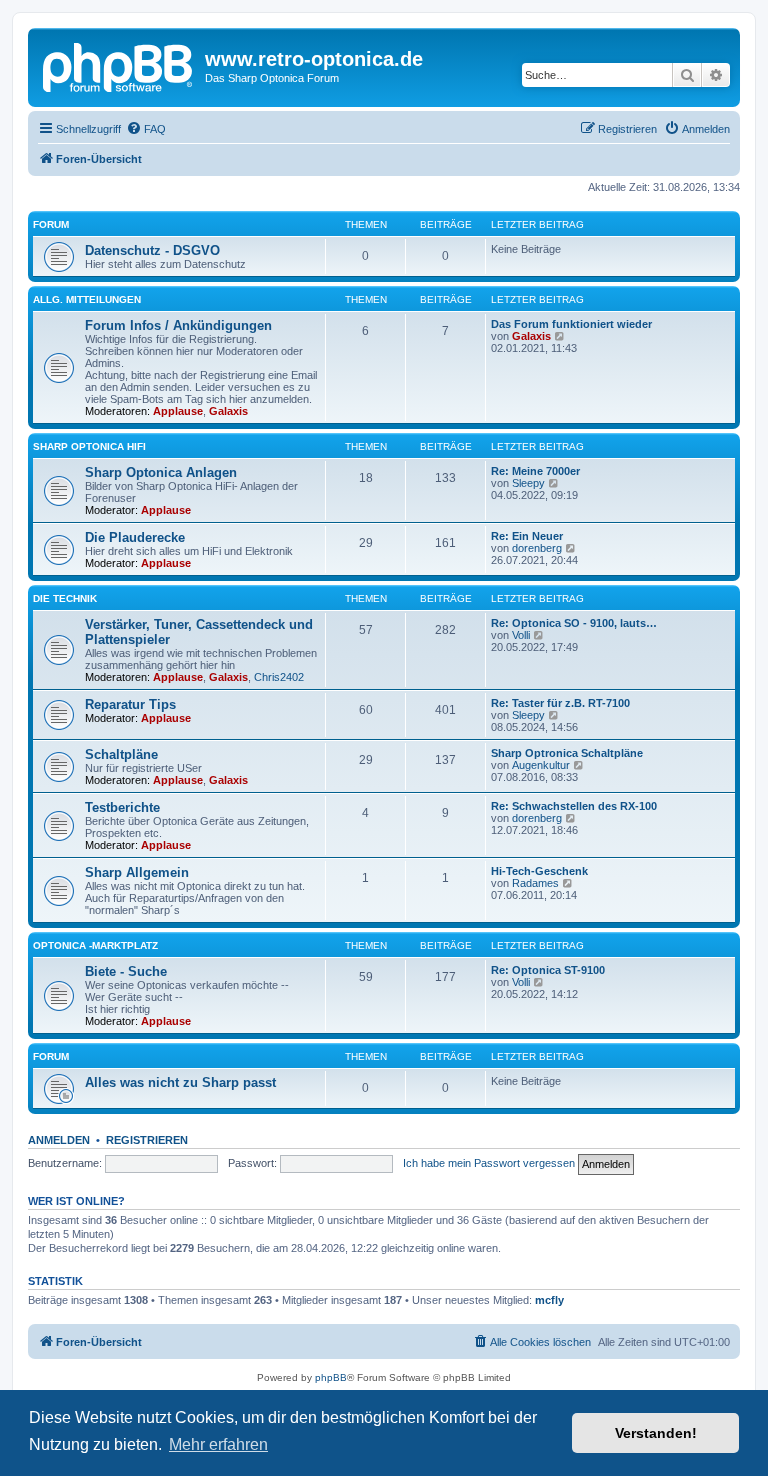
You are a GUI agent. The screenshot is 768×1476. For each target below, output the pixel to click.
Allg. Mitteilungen (87, 299)
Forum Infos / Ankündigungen (178, 325)
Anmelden (59, 1140)
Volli (521, 635)
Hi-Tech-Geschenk (539, 871)
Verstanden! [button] (656, 1433)
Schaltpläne (121, 754)
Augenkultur (541, 765)
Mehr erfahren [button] (218, 1444)
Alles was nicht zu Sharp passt (180, 1082)
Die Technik (65, 598)
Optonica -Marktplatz (95, 945)
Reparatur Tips (130, 704)
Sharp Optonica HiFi (89, 446)
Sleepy (528, 483)
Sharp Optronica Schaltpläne (567, 753)
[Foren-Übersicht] (119, 65)
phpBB (331, 1377)
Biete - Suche (126, 971)
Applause (178, 411)
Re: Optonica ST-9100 (548, 970)
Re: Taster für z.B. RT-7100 (560, 703)
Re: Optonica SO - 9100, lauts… (574, 623)
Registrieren (147, 1140)
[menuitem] (146, 129)
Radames (535, 883)
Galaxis (228, 411)
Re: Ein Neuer (527, 536)
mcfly (549, 1300)
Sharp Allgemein (137, 872)
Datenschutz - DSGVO (152, 250)
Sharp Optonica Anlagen (161, 472)
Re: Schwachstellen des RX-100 (574, 806)
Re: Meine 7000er (535, 471)
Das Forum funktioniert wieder (571, 324)
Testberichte (122, 807)
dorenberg (537, 548)
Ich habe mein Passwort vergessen (489, 1163)
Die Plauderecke (135, 537)
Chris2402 (279, 677)
